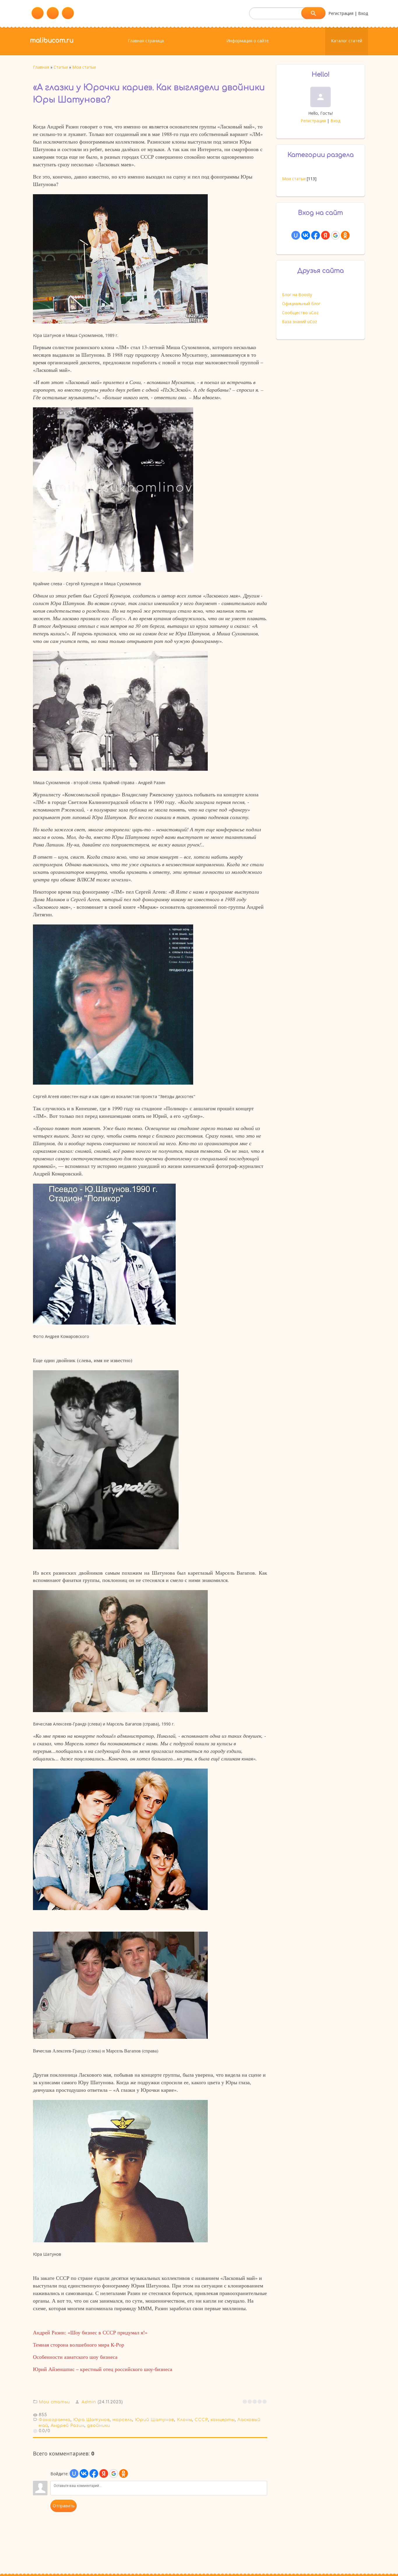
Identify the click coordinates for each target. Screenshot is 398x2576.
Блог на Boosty (297, 295)
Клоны (184, 2420)
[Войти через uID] (74, 2474)
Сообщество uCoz (300, 313)
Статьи (61, 67)
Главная (41, 67)
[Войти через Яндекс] (104, 2474)
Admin (89, 2402)
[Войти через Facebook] (94, 2474)
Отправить (64, 2506)
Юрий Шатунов (155, 2420)
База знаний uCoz (300, 322)
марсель (122, 2420)
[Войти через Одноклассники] (124, 2474)
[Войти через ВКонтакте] (84, 2474)
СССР (201, 2420)
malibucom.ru (52, 40)
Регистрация (341, 13)
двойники (99, 2426)
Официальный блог (301, 304)
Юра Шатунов (91, 2420)
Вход (363, 13)
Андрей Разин (68, 2426)
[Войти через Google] (114, 2474)
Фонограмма (55, 2420)
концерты (223, 2420)
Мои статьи (84, 67)
